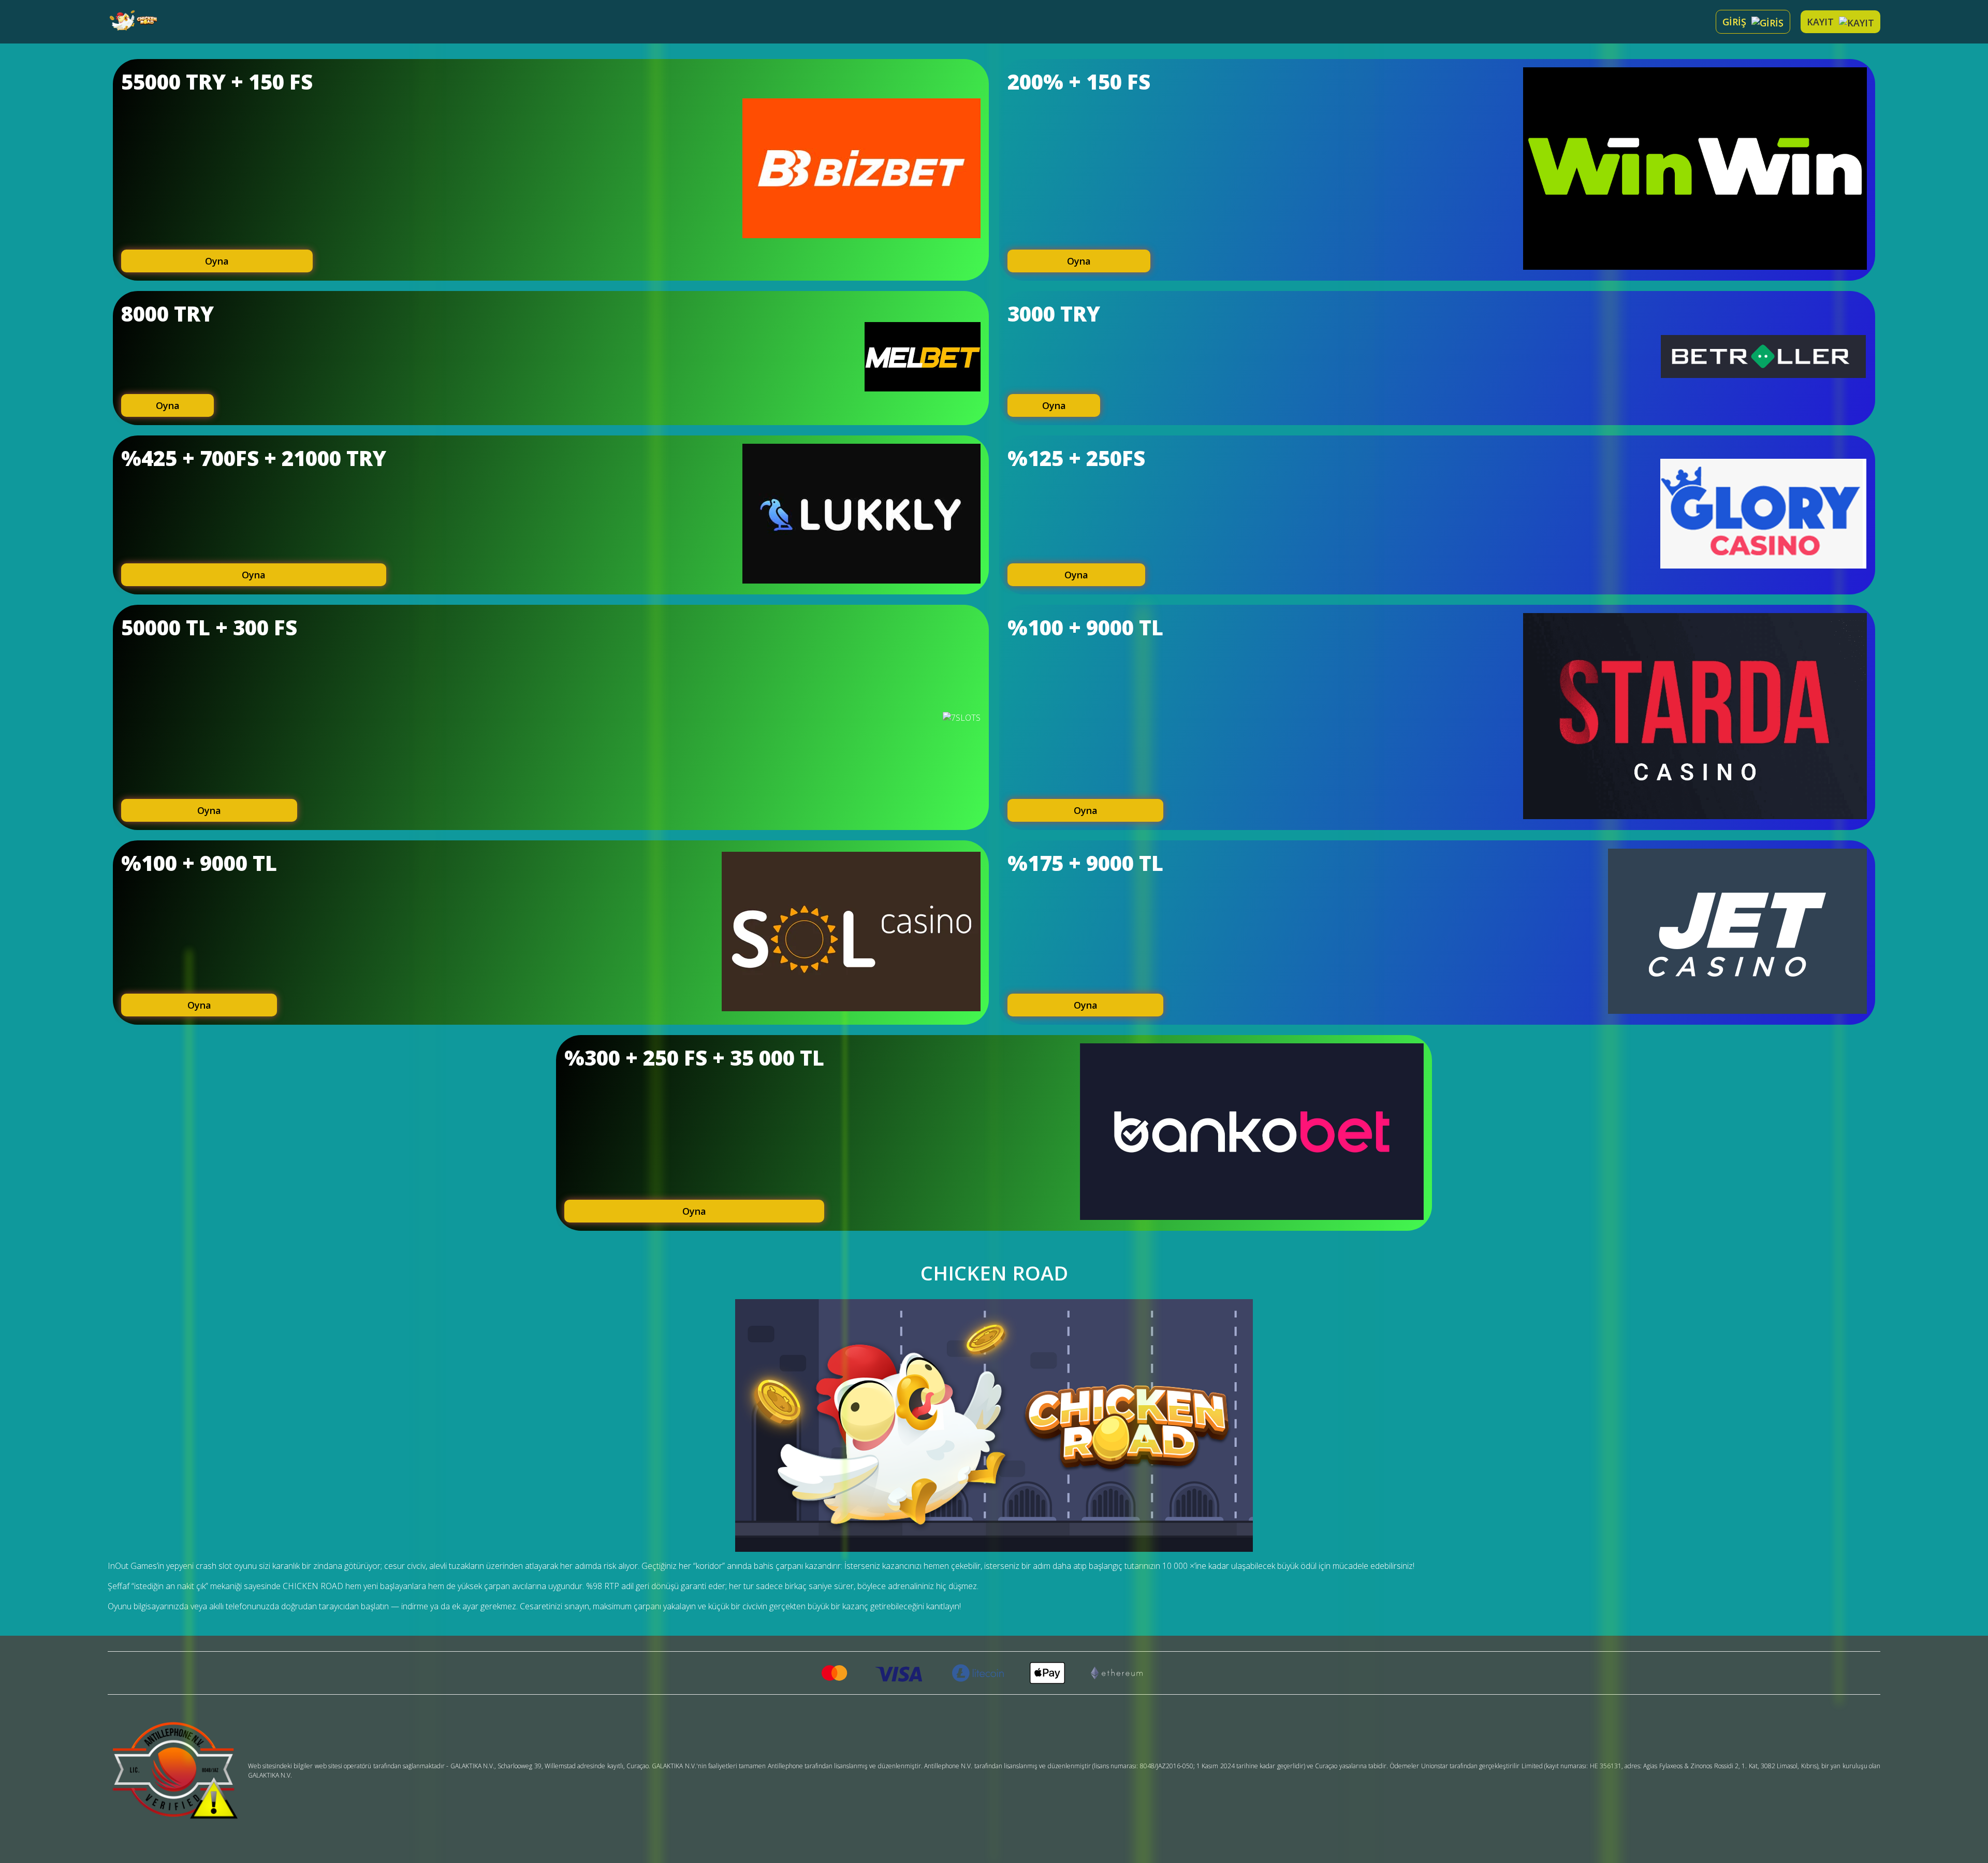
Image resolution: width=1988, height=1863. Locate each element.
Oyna (217, 261)
